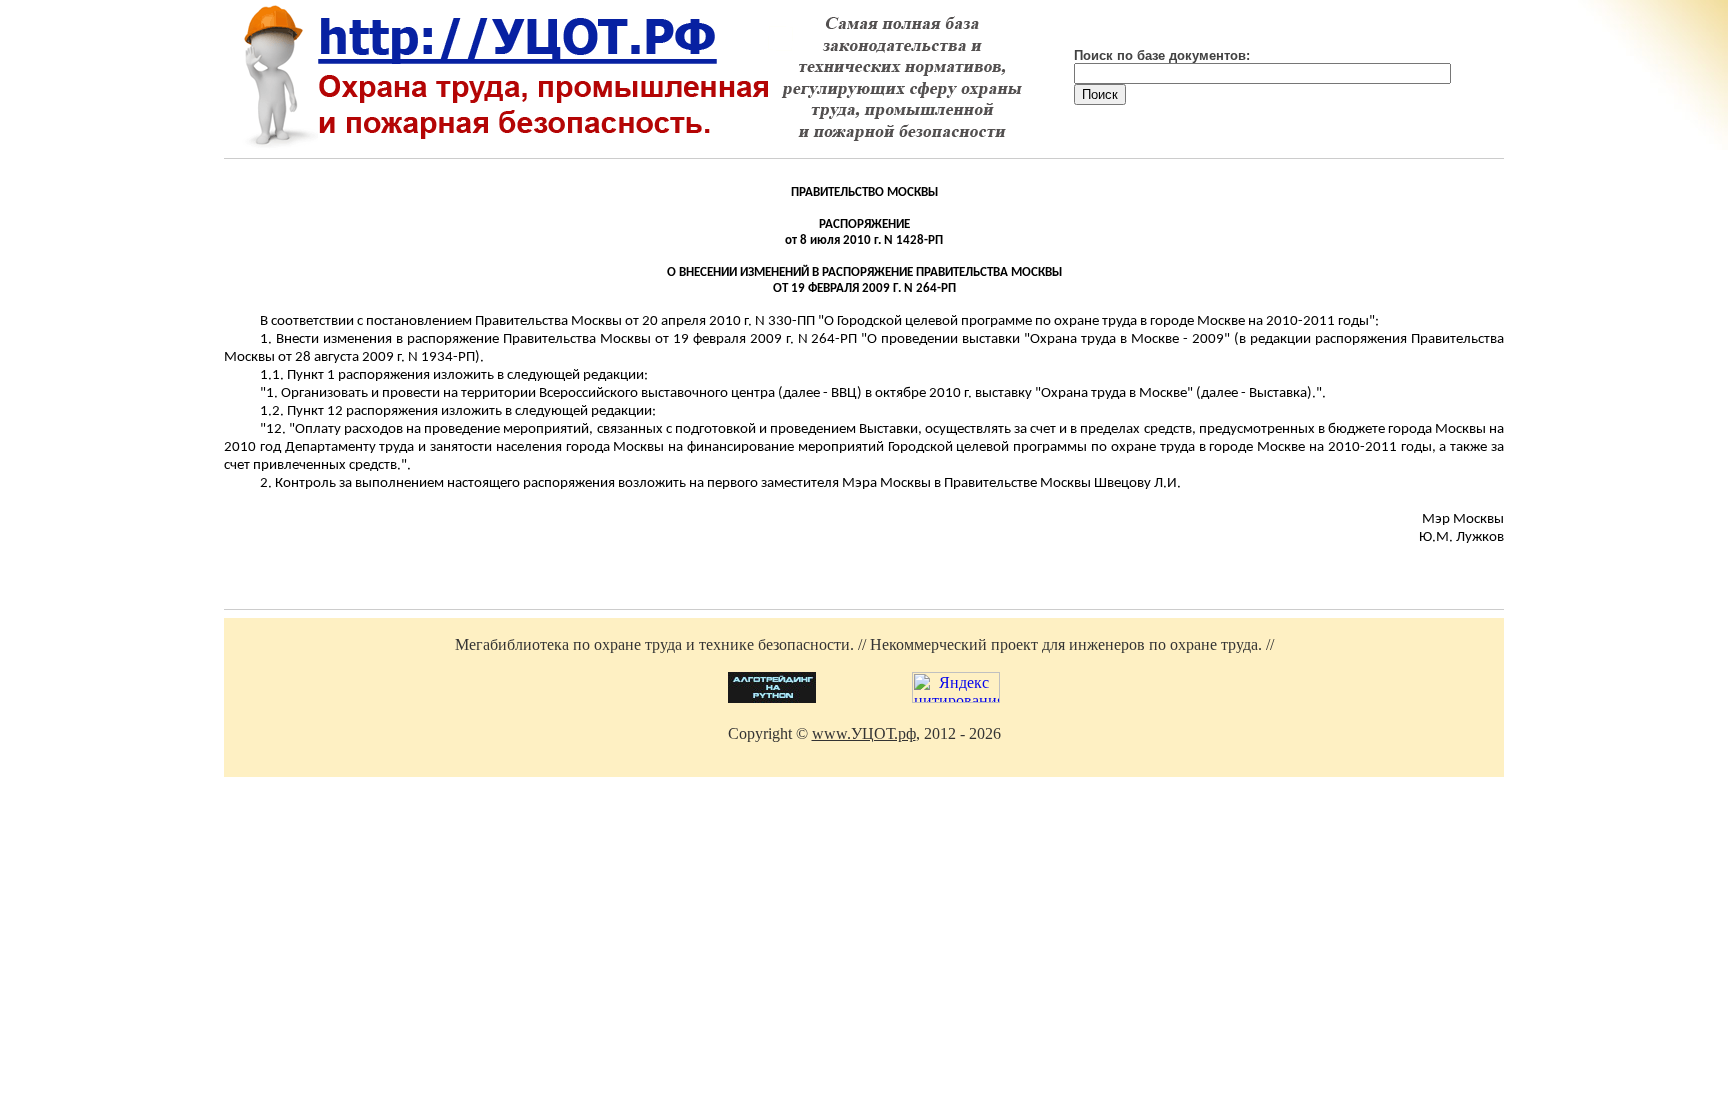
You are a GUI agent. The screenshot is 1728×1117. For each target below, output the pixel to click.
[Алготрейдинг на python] (772, 697)
